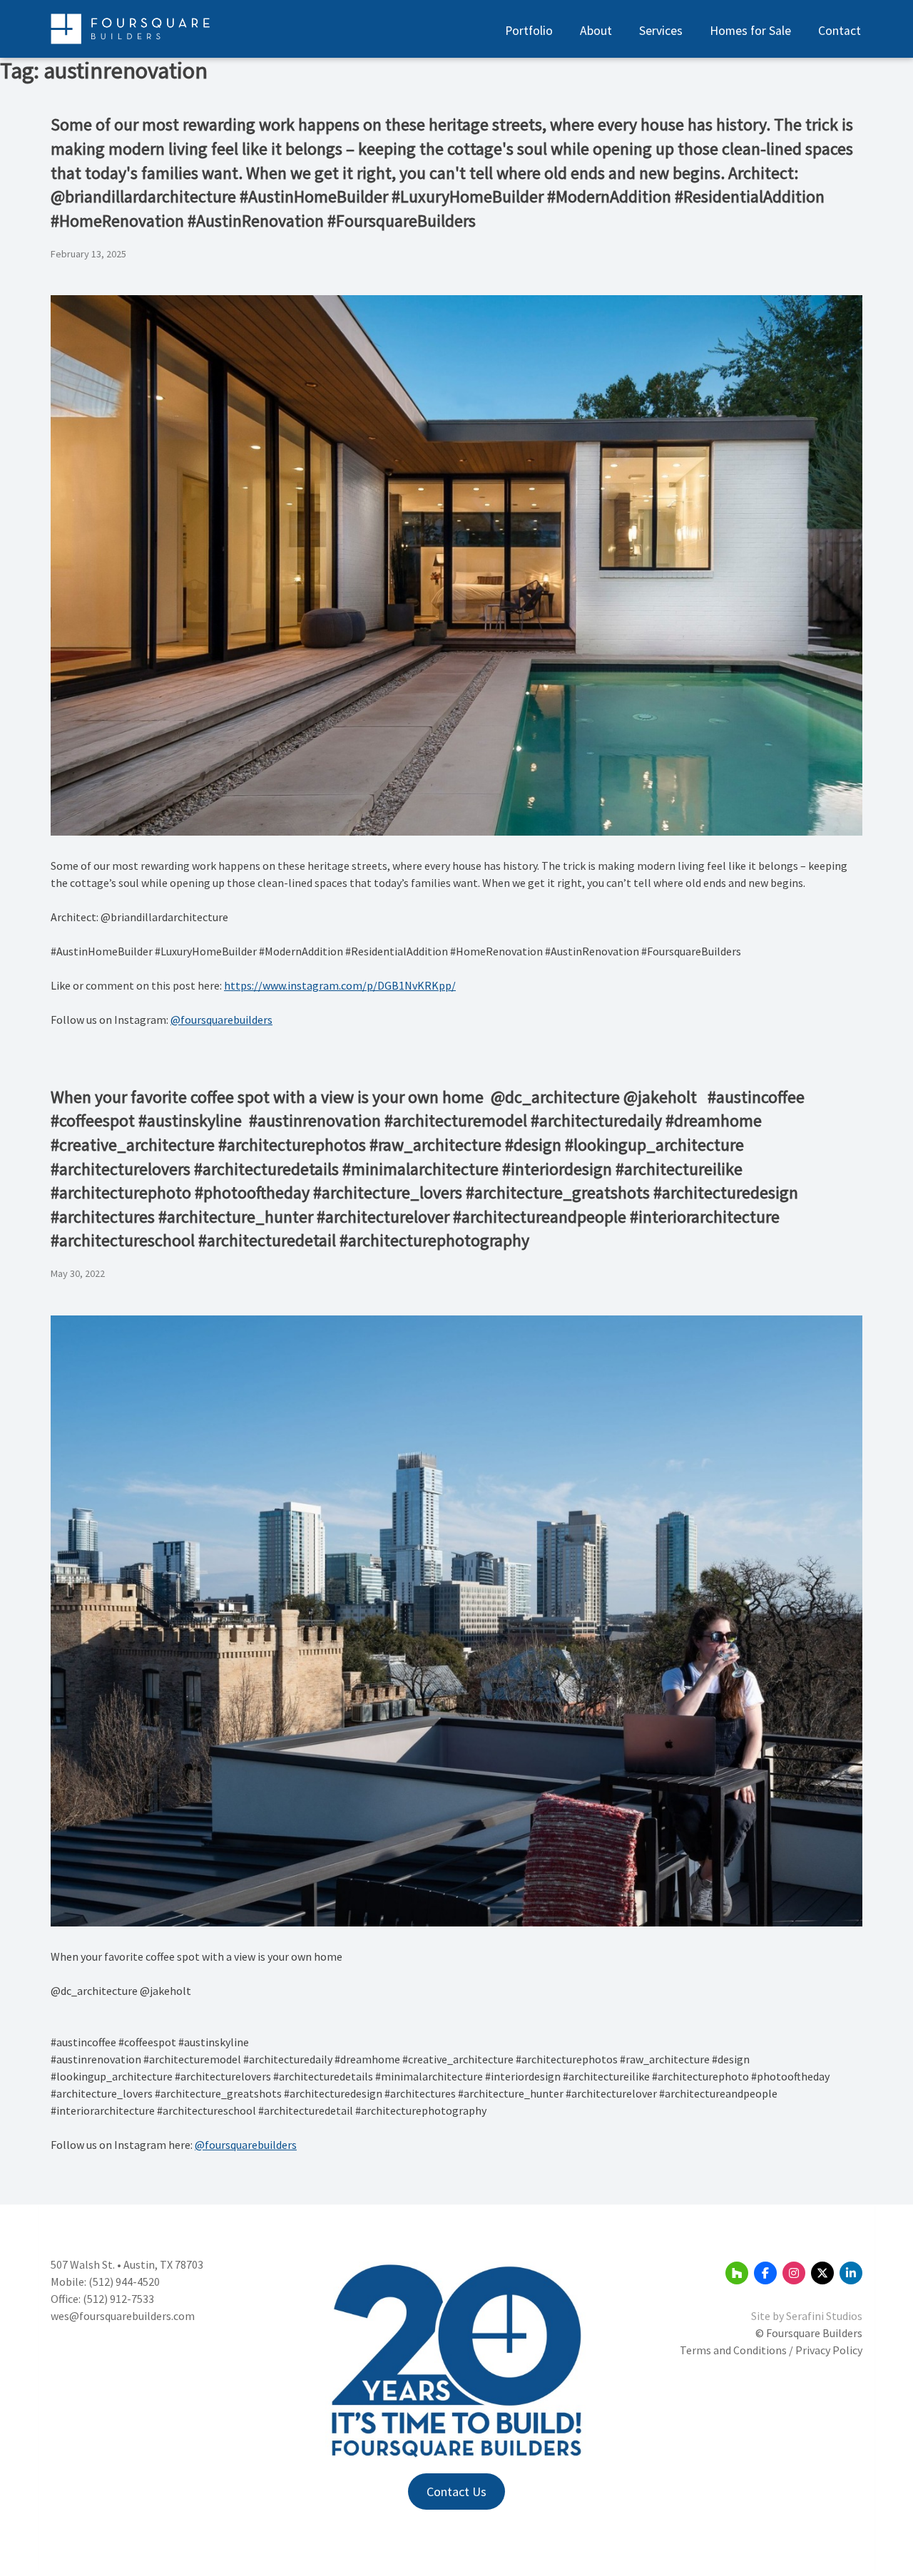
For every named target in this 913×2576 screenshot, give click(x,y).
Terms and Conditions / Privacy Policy (771, 2350)
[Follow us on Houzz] (737, 2273)
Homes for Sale (750, 31)
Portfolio (529, 31)
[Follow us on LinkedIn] (851, 2273)
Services (661, 31)
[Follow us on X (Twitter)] (822, 2273)
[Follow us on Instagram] (794, 2273)
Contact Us (456, 2492)
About (596, 31)
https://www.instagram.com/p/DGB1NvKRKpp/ (340, 985)
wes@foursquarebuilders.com (123, 2316)
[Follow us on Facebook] (765, 2273)
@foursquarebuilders (221, 1020)
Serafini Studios (824, 2316)
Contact (840, 31)
